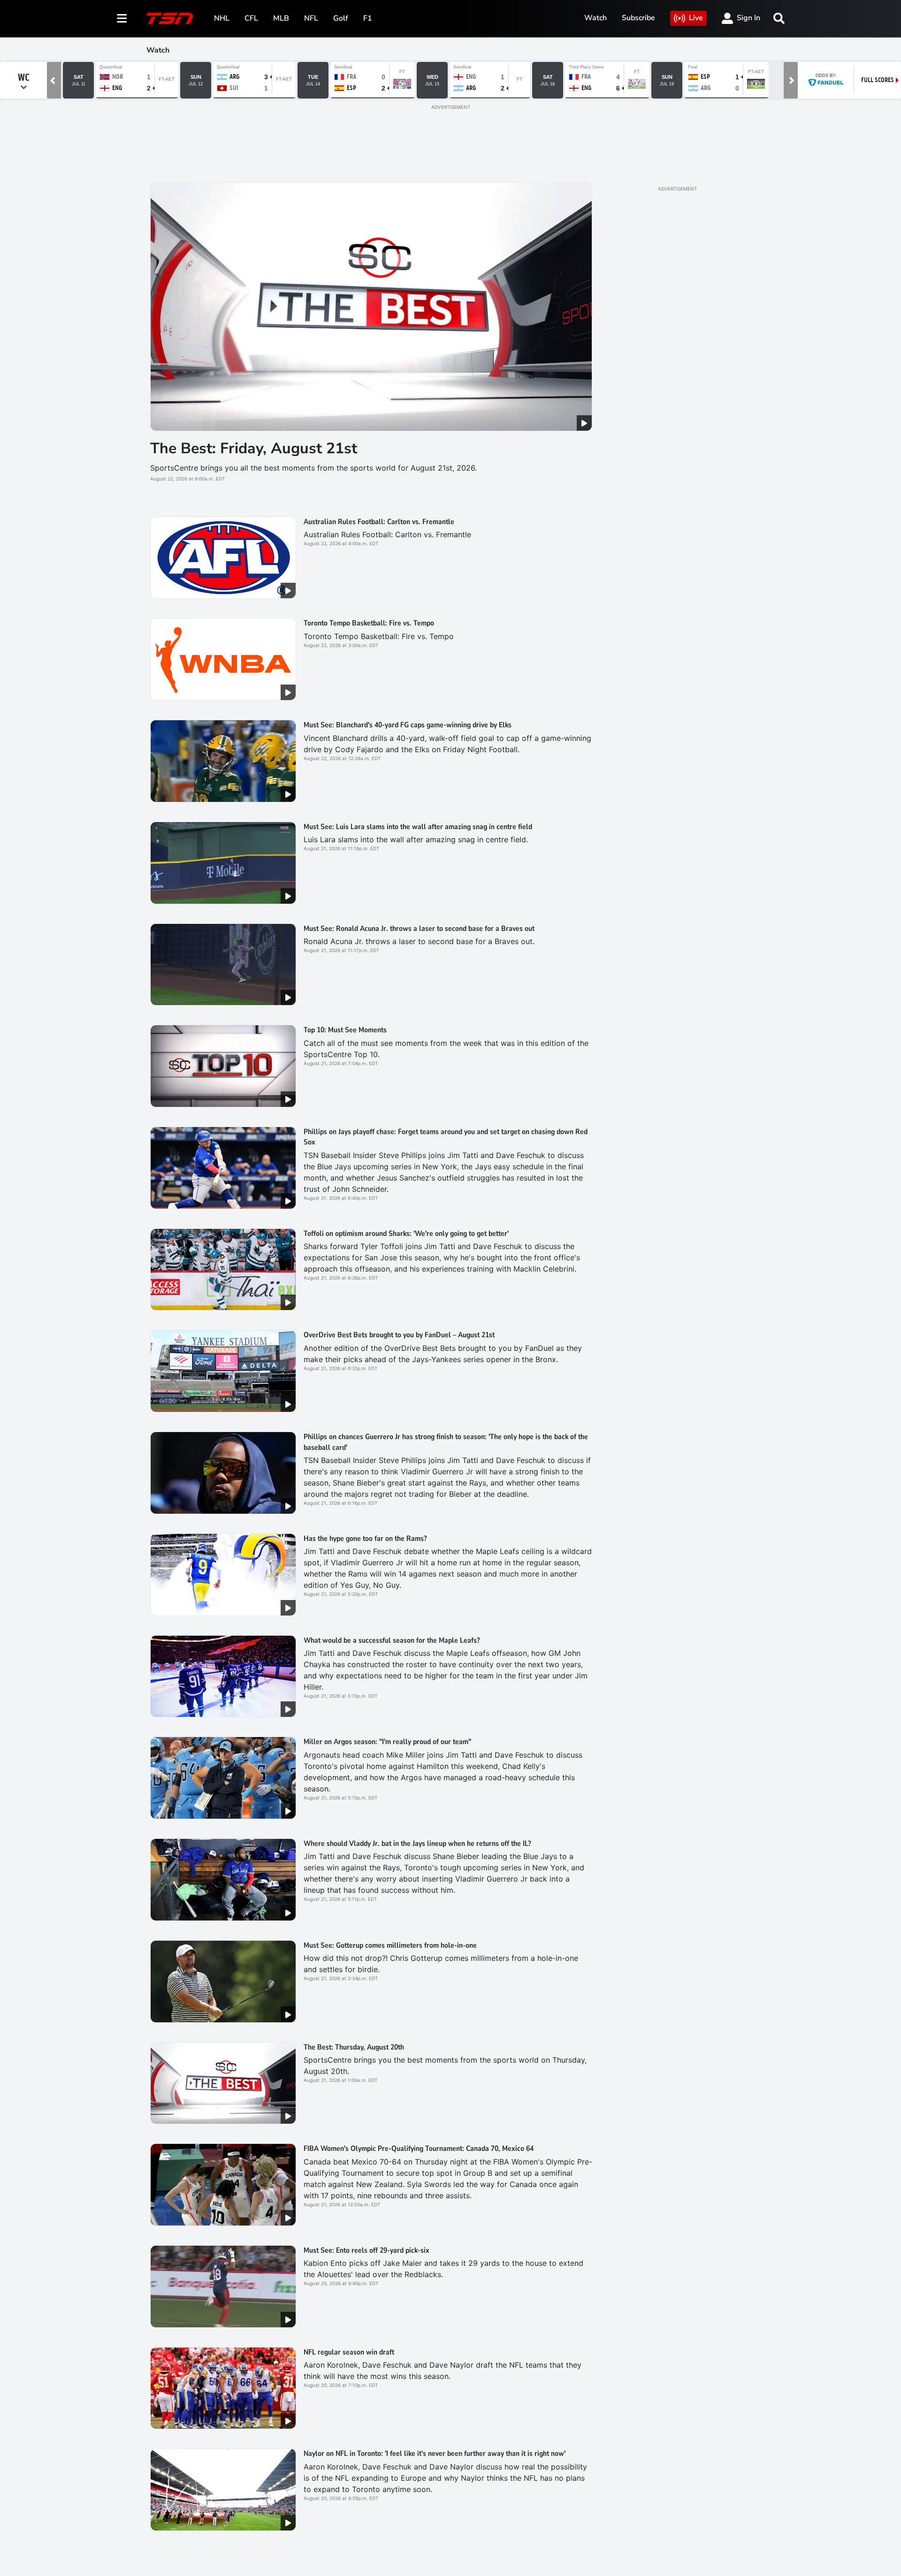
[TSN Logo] (170, 18)
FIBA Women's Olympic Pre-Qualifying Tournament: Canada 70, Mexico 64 (419, 2149)
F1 (368, 18)
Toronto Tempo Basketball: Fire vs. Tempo (369, 623)
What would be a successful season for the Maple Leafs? (392, 1640)
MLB (281, 18)
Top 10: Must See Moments (345, 1030)
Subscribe (638, 18)
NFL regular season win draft (349, 2352)
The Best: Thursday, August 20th (354, 2047)
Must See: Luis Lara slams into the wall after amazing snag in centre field (418, 827)
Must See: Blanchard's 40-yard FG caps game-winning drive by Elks (408, 725)
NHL (222, 18)
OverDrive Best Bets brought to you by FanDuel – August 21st (401, 1335)
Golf (341, 18)
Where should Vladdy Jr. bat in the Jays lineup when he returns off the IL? (417, 1844)
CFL (251, 18)
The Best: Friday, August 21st (254, 448)
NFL (311, 18)
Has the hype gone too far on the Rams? (365, 1539)
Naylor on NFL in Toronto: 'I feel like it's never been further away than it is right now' (435, 2454)
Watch (596, 18)
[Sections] (122, 18)
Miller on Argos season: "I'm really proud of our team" (387, 1742)
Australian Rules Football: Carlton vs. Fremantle (379, 522)
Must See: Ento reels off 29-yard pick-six (367, 2250)
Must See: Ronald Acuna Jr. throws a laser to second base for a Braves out (419, 929)
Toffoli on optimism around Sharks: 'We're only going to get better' (406, 1234)
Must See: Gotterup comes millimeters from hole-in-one (390, 1945)
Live (696, 18)
